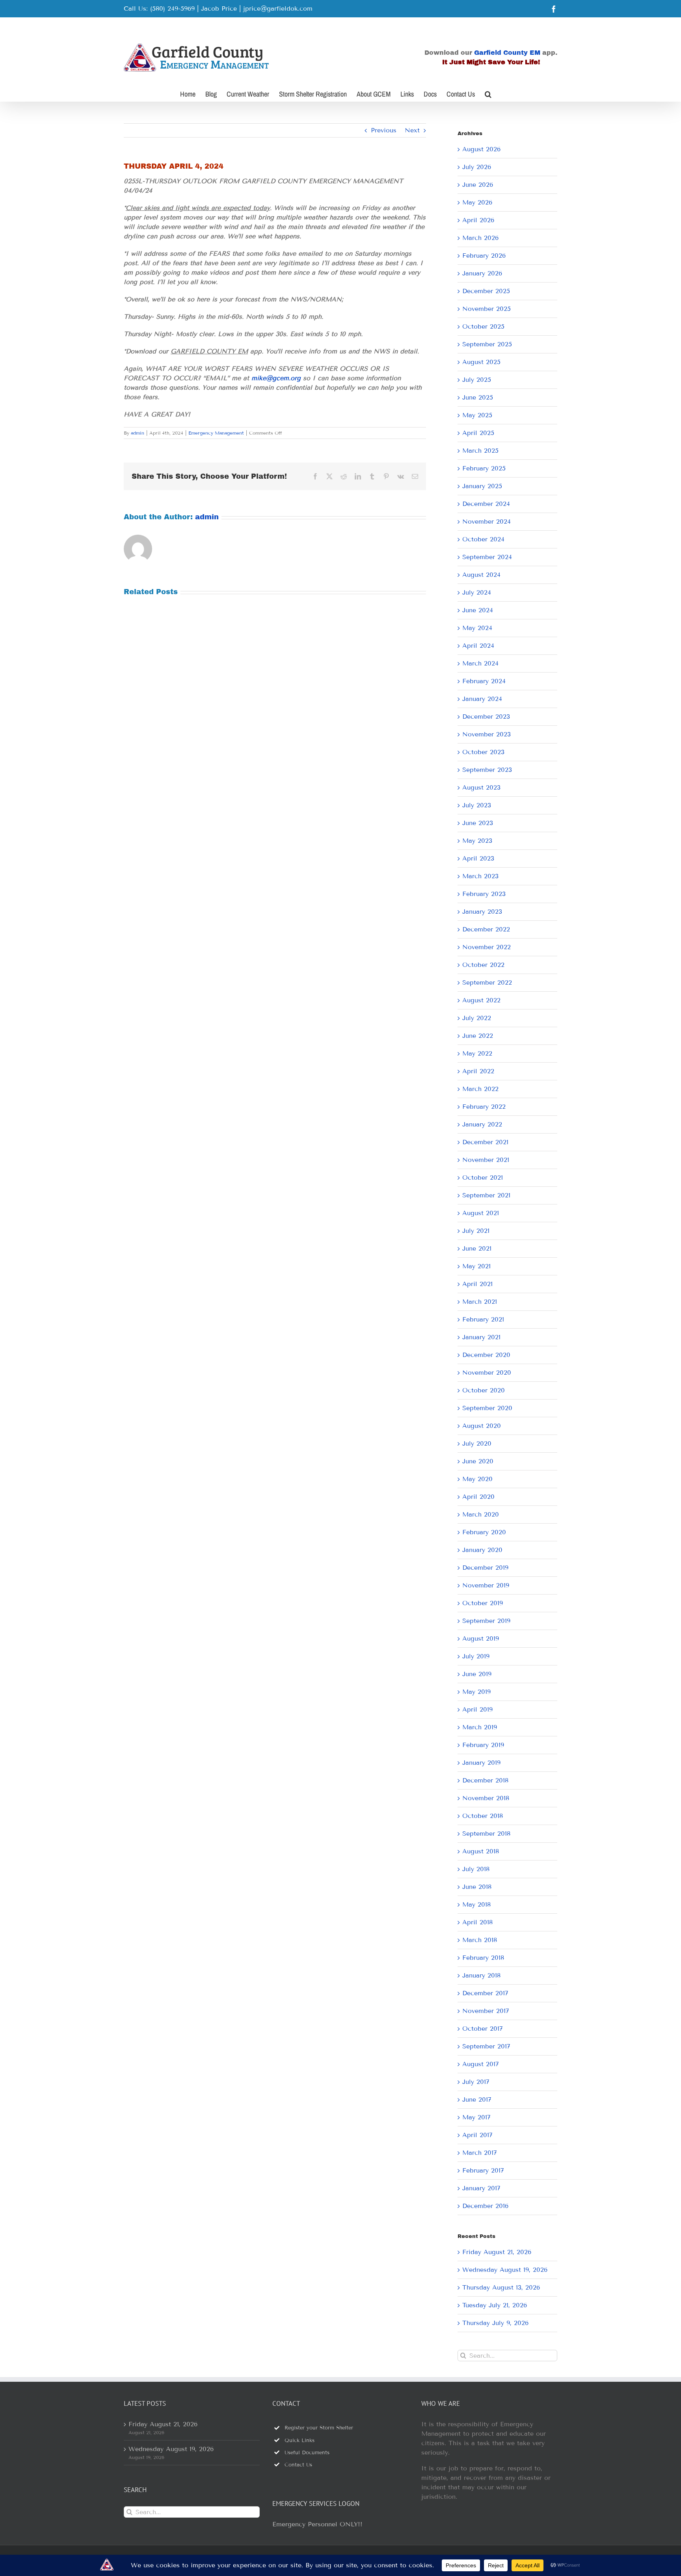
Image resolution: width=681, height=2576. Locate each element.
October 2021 (483, 1177)
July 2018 (476, 1869)
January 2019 (481, 1763)
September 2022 (487, 982)
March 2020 (481, 1514)
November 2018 (486, 1798)
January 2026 (482, 273)
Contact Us (298, 2465)
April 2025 (478, 433)
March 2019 (480, 1727)
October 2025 (483, 326)
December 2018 (485, 1780)
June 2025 (478, 397)
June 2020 (478, 1461)
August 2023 (481, 787)
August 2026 (481, 149)
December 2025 (486, 291)
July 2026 (477, 167)
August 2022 (481, 1000)
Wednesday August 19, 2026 (505, 2270)
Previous (384, 130)
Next (412, 130)
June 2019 (477, 1674)
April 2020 (478, 1497)
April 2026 (478, 220)
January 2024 (482, 699)
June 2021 (477, 1248)
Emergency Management (216, 433)
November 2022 (487, 947)
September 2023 (487, 770)
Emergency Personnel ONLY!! (317, 2524)
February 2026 (484, 256)
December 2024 (486, 504)
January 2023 (482, 912)
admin (138, 433)
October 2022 (483, 965)
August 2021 (481, 1213)
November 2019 (486, 1585)
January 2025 (482, 486)
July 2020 (477, 1443)
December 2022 (486, 929)
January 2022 (482, 1124)
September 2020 (487, 1408)
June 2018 (477, 1887)
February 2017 (483, 2170)
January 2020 (482, 1550)
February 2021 (483, 1319)
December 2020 (486, 1355)
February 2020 (484, 1532)
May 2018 (476, 1904)
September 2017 (486, 2046)
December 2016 (485, 2206)
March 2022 (480, 1089)
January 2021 (481, 1337)
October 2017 (483, 2029)
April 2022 (478, 1071)
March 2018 (480, 1940)
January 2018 (481, 1975)
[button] (488, 93)
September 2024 (487, 557)
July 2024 (477, 592)
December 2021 (485, 1142)
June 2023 (478, 823)
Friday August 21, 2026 (497, 2252)
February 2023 (484, 894)
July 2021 (476, 1231)
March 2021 (480, 1302)
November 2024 (487, 521)
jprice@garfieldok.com (278, 8)
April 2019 (477, 1709)
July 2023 (477, 805)
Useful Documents (307, 2453)
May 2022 (477, 1053)
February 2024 (484, 681)
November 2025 (487, 309)
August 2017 (481, 2064)
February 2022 (484, 1107)
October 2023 (483, 752)
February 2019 (483, 1745)
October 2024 (483, 539)
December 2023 (486, 716)
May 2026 (477, 202)
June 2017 (477, 2099)
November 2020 (487, 1373)
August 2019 (481, 1638)
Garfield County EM (507, 53)
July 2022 (477, 1018)
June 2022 (478, 1036)
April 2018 (477, 1922)
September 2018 (486, 1833)
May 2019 (476, 1692)
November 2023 (487, 734)
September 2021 (486, 1195)
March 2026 (480, 238)
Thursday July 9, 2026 (495, 2323)
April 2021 (477, 1284)
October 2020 (484, 1390)
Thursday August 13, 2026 (501, 2287)
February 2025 (484, 468)
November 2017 (486, 2011)
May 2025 (477, 415)
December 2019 (485, 1568)
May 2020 (477, 1479)
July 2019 (476, 1656)
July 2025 (477, 380)
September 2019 (486, 1621)
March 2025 (480, 451)
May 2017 (476, 2117)
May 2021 (476, 1266)
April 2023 (478, 858)
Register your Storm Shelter (319, 2428)
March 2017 (480, 2153)
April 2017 (477, 2135)
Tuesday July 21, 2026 (495, 2305)
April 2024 (478, 646)
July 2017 (476, 2082)
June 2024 (478, 610)
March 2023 (480, 876)
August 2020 (482, 1426)
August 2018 (481, 1851)
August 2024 (481, 575)
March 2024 (480, 663)
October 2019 (483, 1603)
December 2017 (485, 1993)
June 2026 (478, 185)
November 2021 (486, 1160)
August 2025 (481, 362)
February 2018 (483, 1958)
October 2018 (483, 1816)
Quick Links (300, 2440)
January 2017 (481, 2188)
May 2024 (477, 628)
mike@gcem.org (276, 378)
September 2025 (487, 344)
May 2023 (477, 841)
